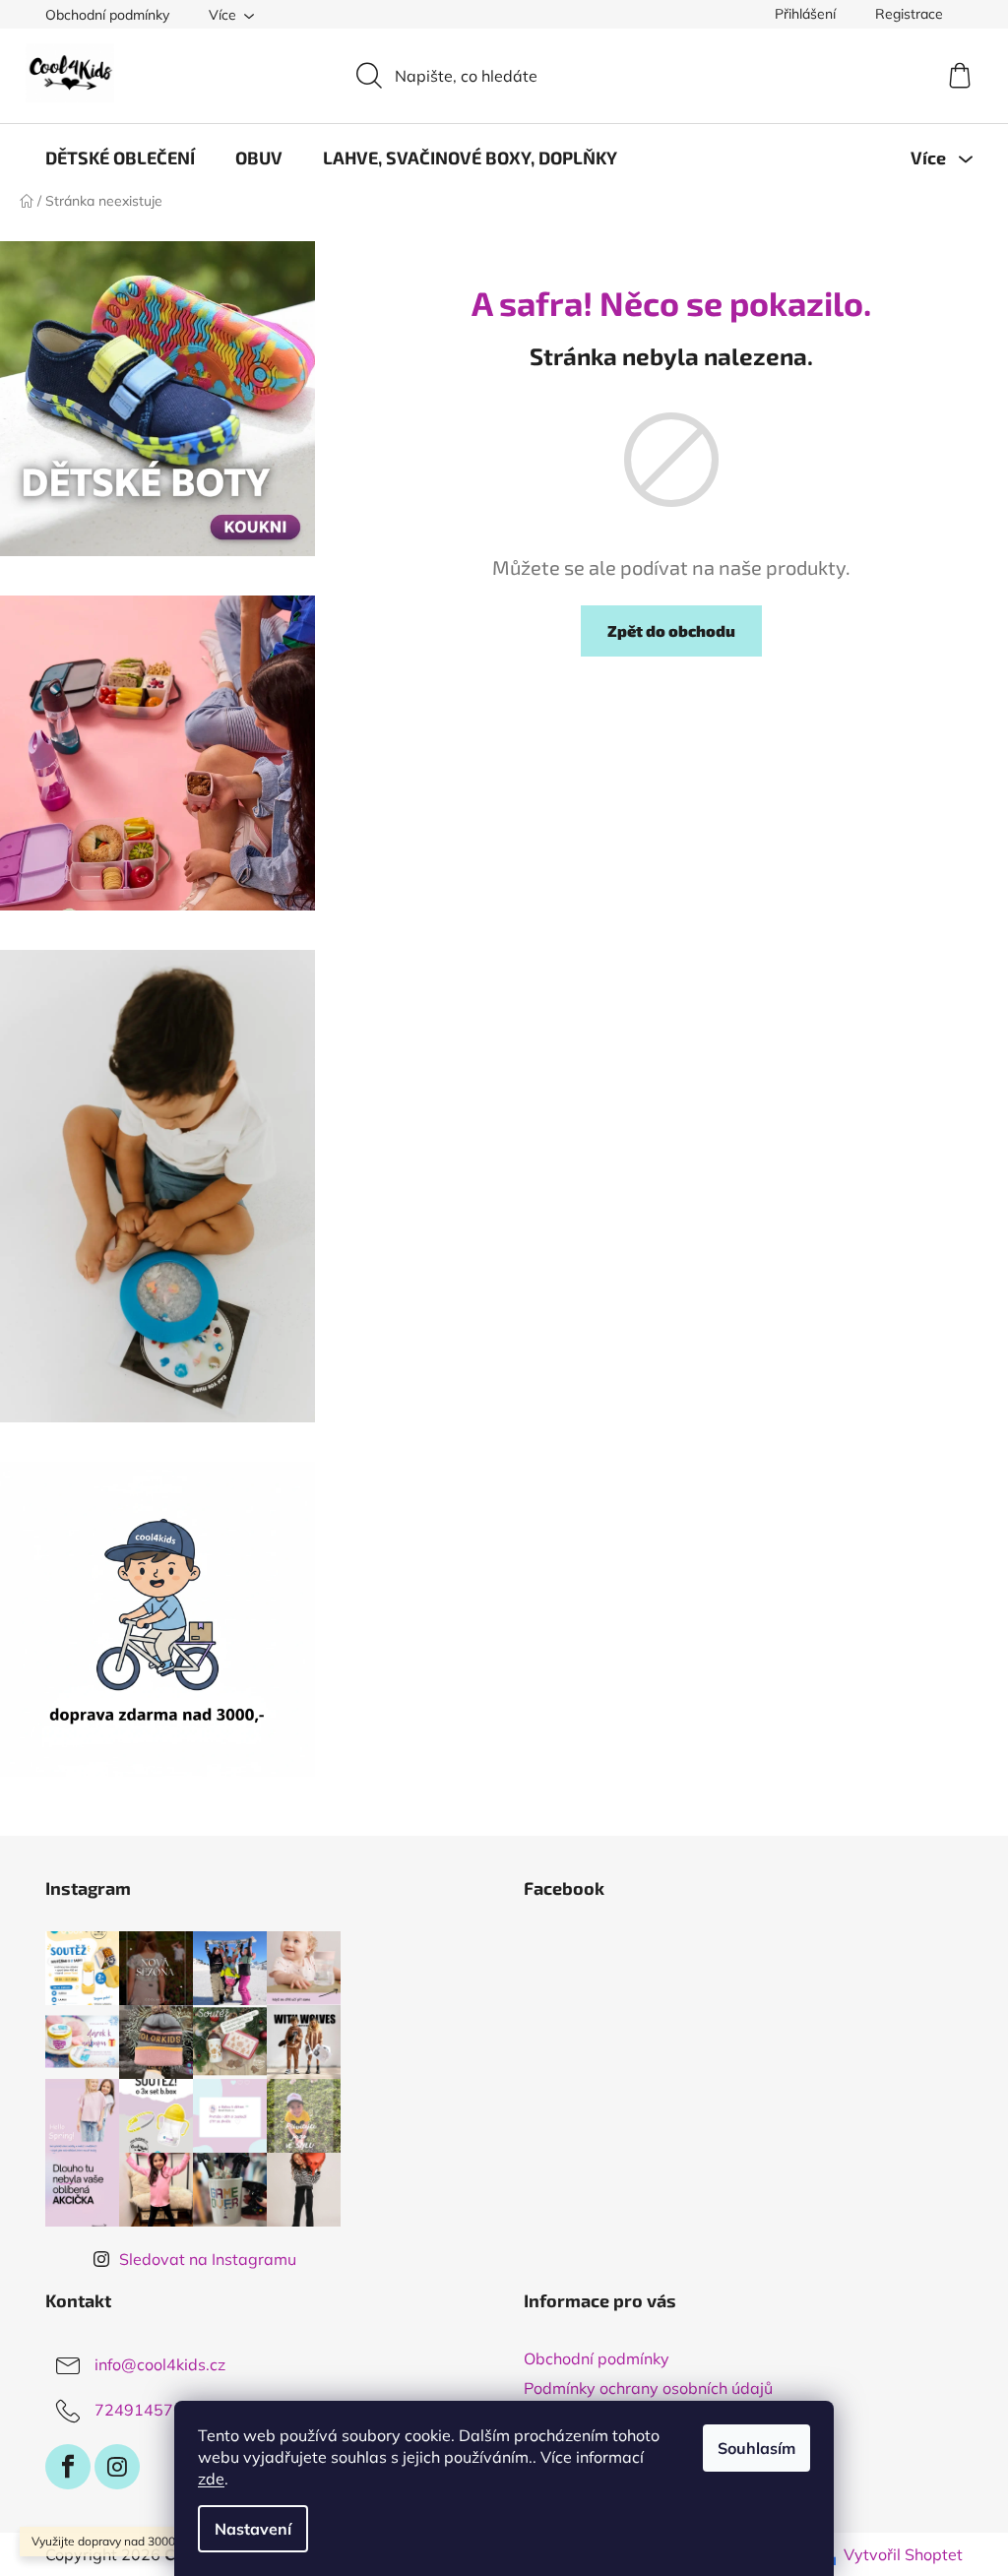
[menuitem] (120, 157)
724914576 (139, 2410)
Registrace (909, 14)
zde (211, 2479)
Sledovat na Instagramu (208, 2259)
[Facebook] (68, 2467)
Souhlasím (756, 2448)
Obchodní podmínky (107, 15)
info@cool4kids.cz (160, 2364)
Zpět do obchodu (671, 630)
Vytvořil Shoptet (903, 2554)
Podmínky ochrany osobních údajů (648, 2388)
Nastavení (253, 2529)
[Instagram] (117, 2467)
